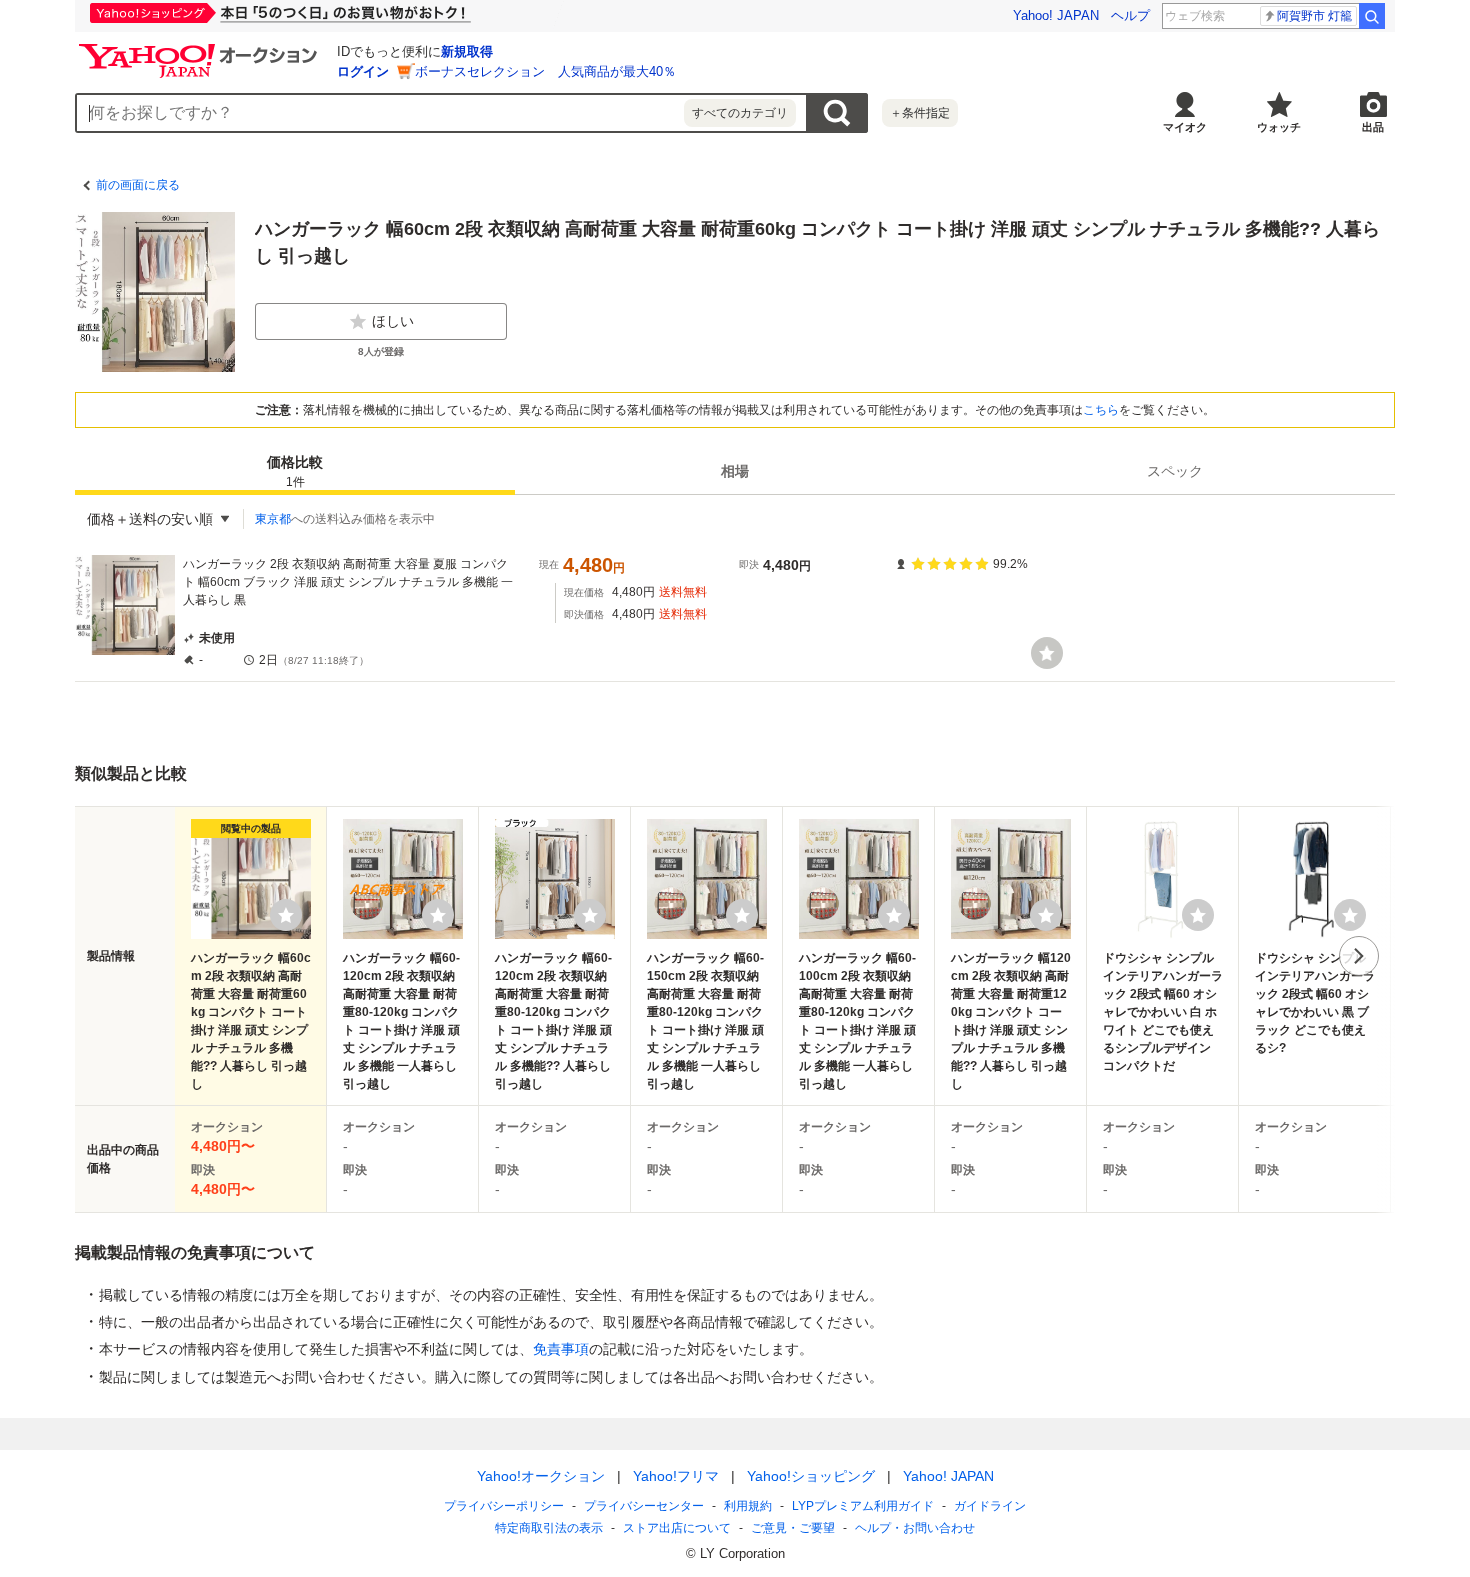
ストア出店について (677, 1528)
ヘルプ (1130, 15)
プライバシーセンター (644, 1506)
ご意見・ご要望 (793, 1528)
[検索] (1372, 16)
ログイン (363, 71)
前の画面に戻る (138, 185)
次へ (1359, 956)
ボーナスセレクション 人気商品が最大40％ (545, 71)
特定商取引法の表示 (549, 1528)
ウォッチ (1279, 127)
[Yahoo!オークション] (201, 49)
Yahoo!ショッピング (811, 1476)
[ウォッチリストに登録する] (286, 915)
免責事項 (561, 1349)
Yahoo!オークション (541, 1476)
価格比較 (295, 471)
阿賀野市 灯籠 (1314, 16)
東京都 (273, 519)
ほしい (393, 321)
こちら (1101, 410)
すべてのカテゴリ (740, 113)
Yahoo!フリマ (676, 1476)
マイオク (1185, 127)
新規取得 (467, 51)
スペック (1175, 471)
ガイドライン (990, 1506)
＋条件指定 (920, 113)
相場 (735, 471)
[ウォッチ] (1047, 653)
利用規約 (748, 1506)
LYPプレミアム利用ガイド (863, 1506)
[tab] (295, 471)
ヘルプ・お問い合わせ (915, 1528)
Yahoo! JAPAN (1056, 15)
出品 (1373, 127)
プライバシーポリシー (504, 1506)
